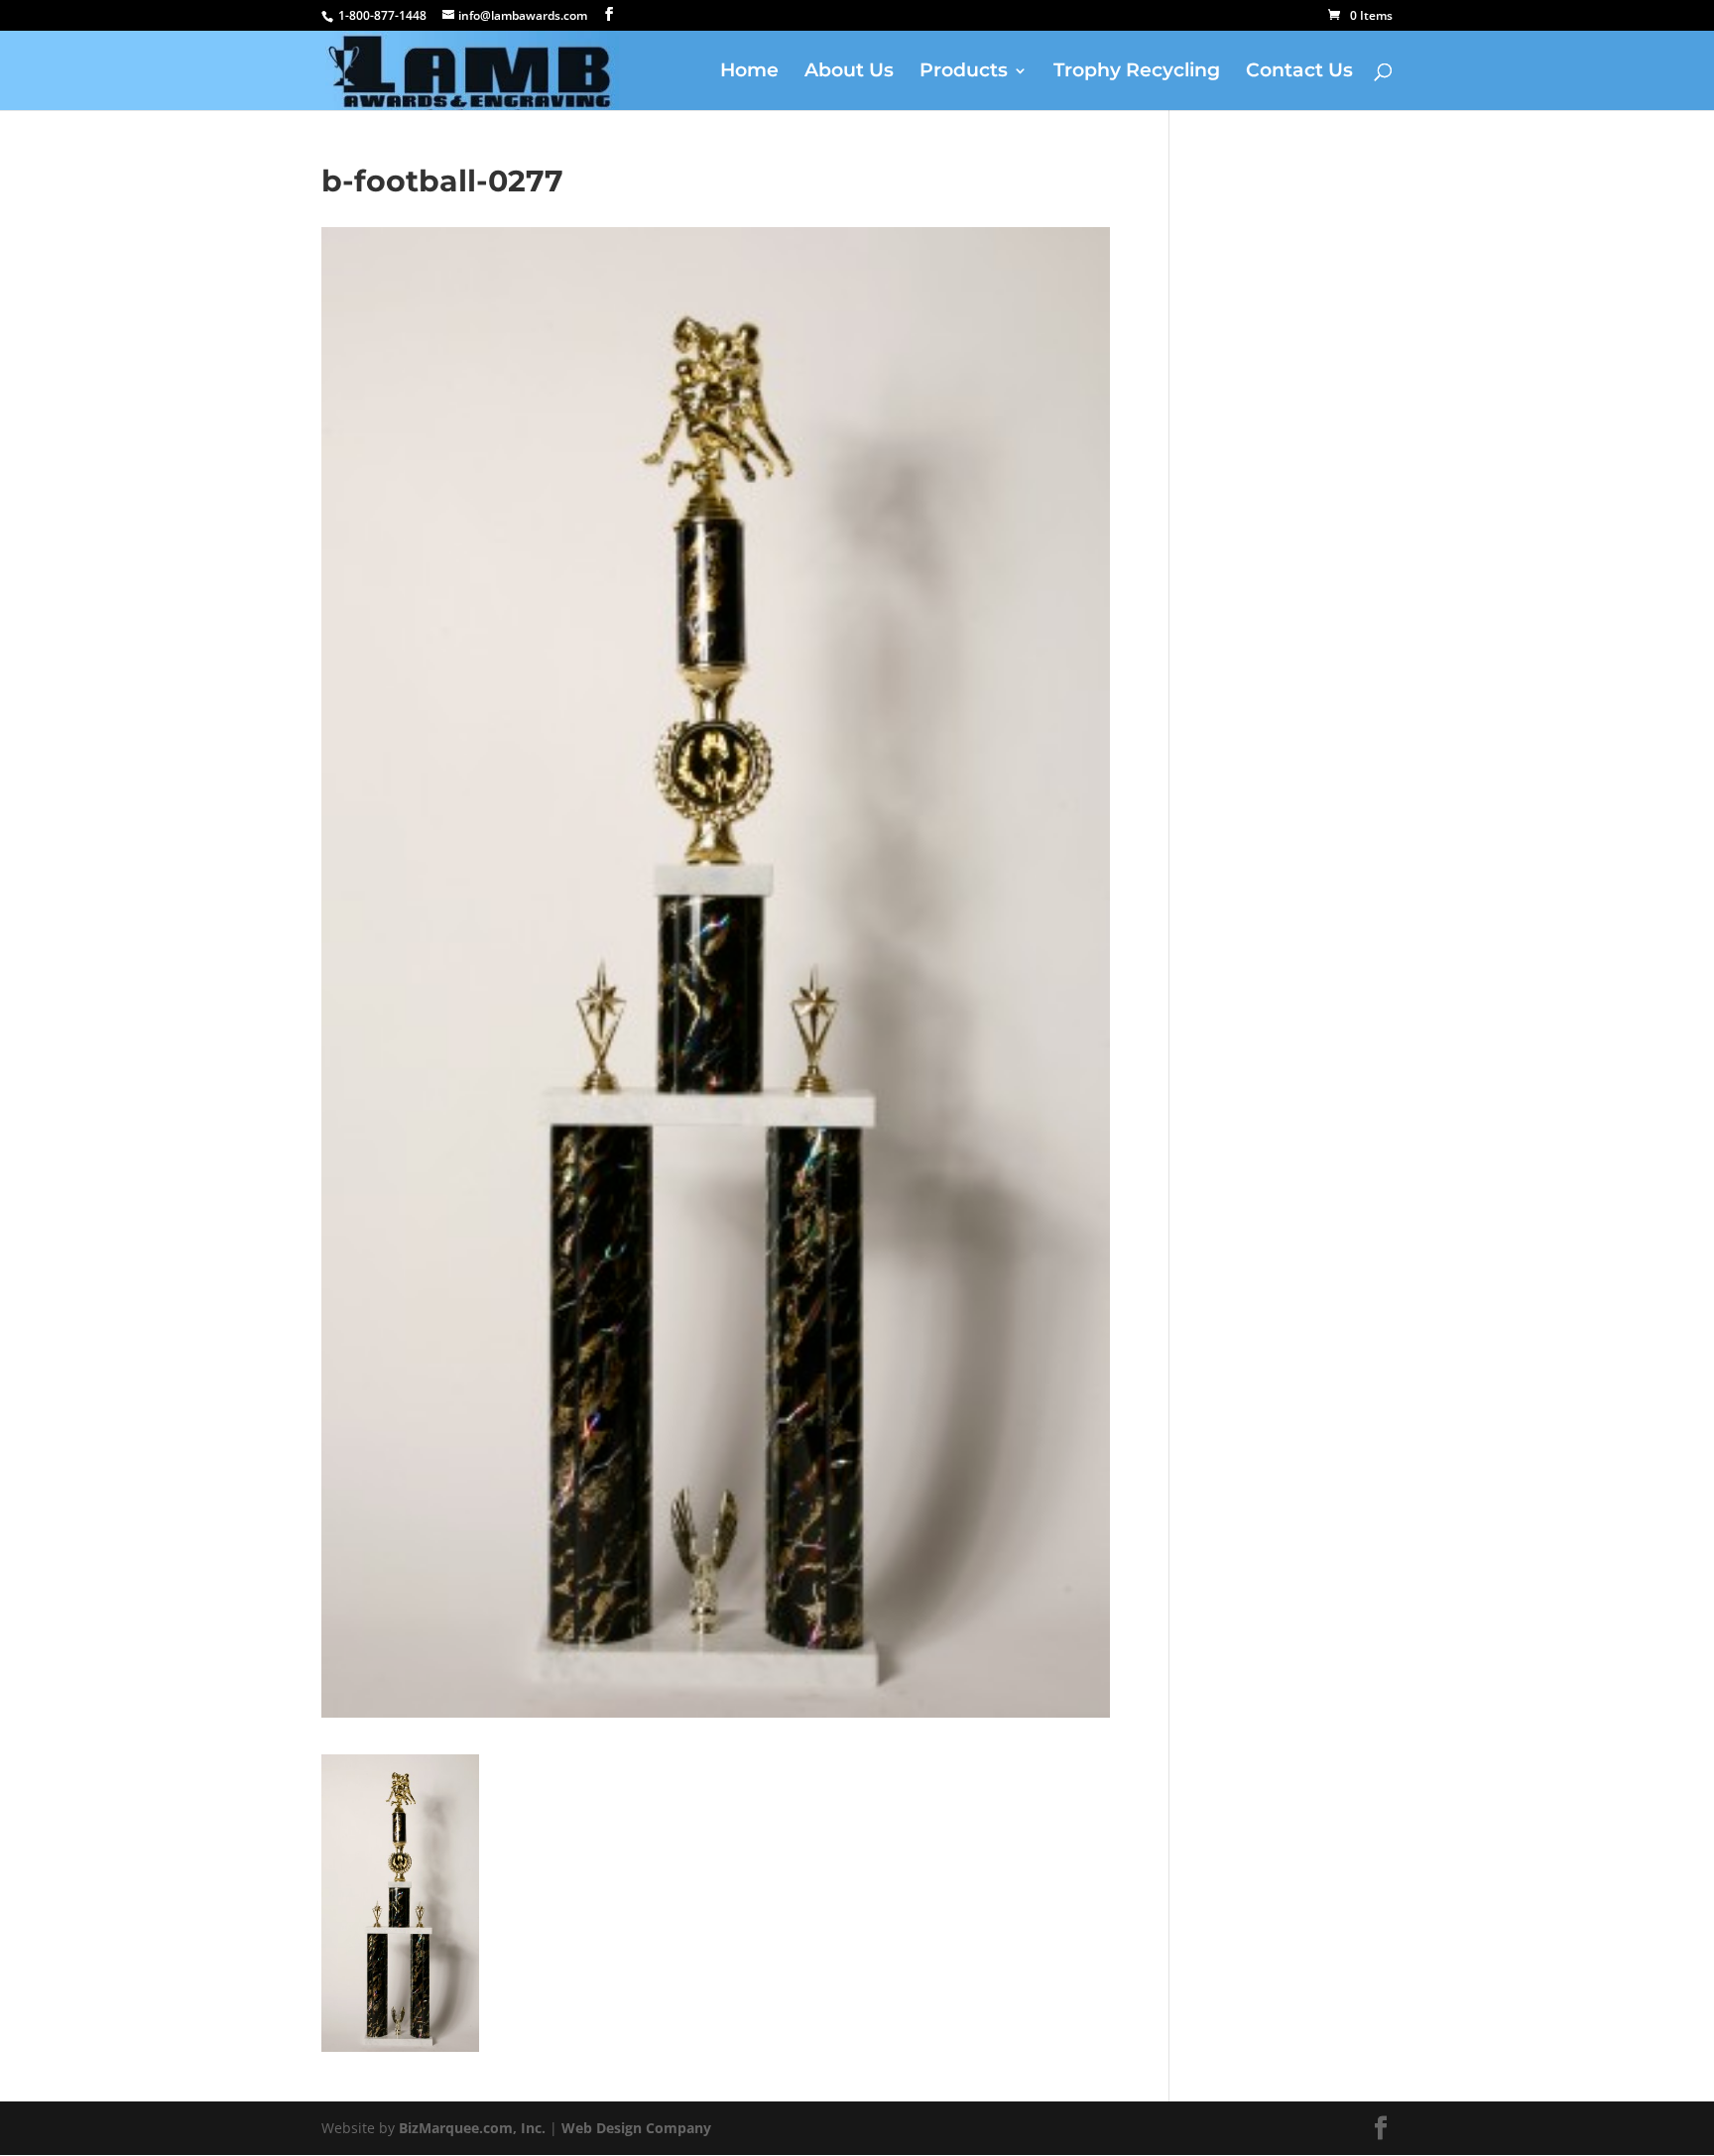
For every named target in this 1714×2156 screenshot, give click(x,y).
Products (964, 72)
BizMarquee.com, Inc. (472, 2128)
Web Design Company (636, 2128)
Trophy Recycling (1137, 72)
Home (749, 72)
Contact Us (1299, 72)
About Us (849, 72)
